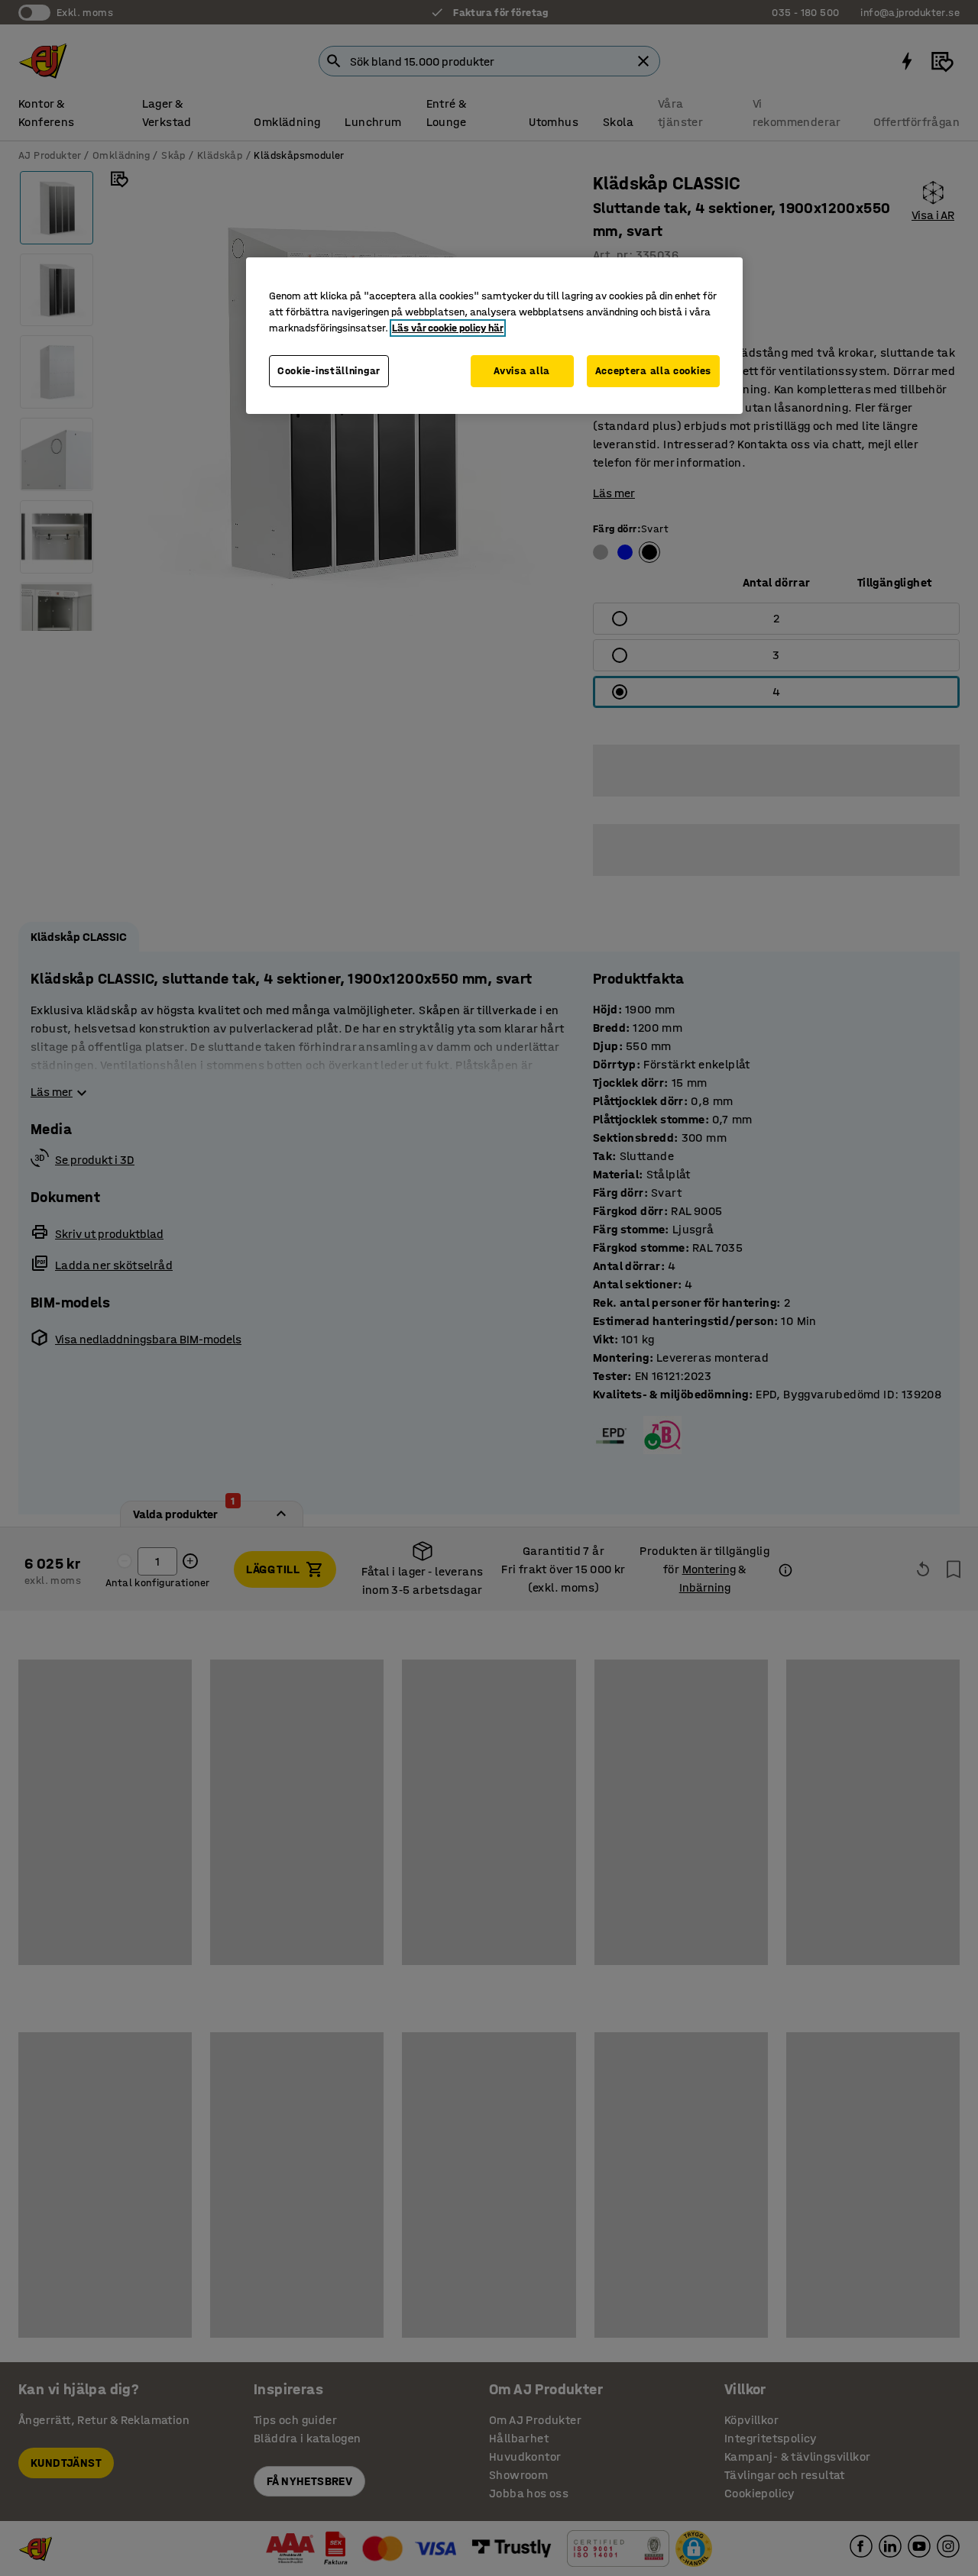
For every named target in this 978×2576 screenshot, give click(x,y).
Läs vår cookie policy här (448, 328)
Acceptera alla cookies (653, 371)
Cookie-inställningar (329, 371)
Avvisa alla (522, 371)
